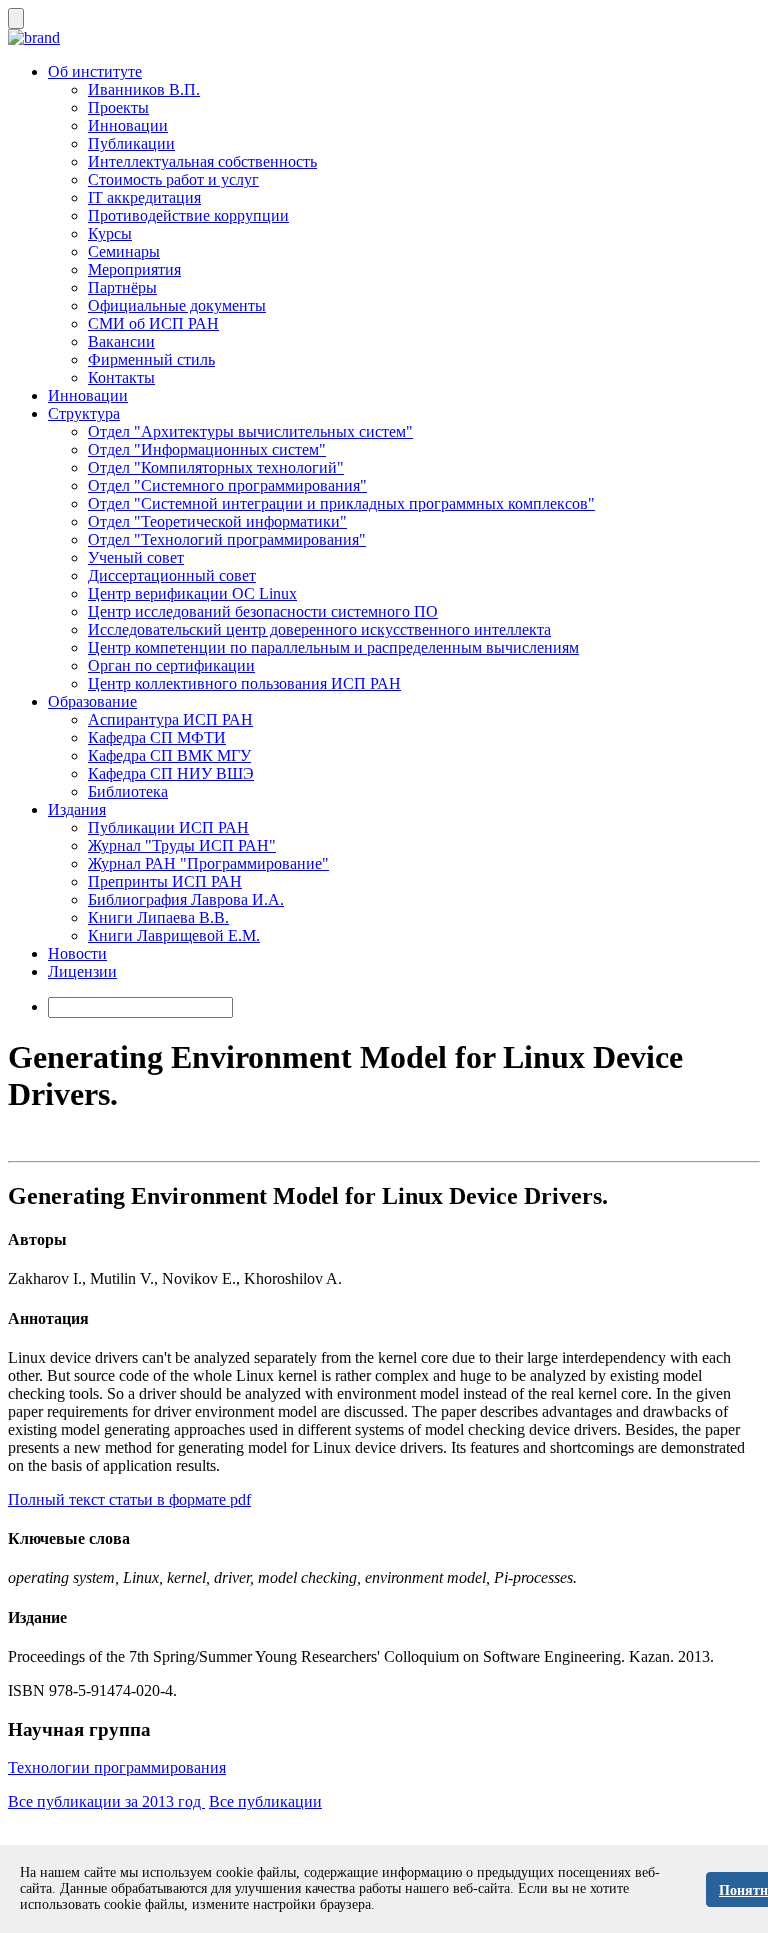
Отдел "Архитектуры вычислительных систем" (250, 431)
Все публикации (265, 1801)
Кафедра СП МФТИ (157, 737)
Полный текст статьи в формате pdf (129, 1499)
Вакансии (121, 341)
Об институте (95, 71)
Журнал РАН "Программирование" (208, 863)
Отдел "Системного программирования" (227, 485)
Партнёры (122, 287)
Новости (77, 953)
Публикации (131, 143)
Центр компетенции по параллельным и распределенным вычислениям (333, 647)
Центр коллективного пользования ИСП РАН (244, 683)
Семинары (124, 251)
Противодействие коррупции (188, 215)
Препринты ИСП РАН (165, 881)
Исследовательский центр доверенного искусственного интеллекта (319, 629)
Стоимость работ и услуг (173, 179)
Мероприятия (134, 269)
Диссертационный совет (172, 575)
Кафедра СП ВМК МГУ (169, 755)
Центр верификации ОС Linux (192, 593)
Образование (92, 701)
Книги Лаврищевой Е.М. (174, 935)
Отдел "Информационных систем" (207, 449)
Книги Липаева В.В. (158, 917)
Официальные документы (177, 305)
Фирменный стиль (151, 359)
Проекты (118, 107)
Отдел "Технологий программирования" (227, 539)
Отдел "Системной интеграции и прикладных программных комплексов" (341, 503)
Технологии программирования (117, 1767)
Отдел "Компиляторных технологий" (216, 467)
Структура (84, 413)
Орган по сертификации (171, 665)
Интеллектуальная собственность (202, 161)
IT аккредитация (144, 197)
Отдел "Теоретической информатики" (217, 521)
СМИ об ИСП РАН (153, 323)
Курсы (110, 233)
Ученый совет (136, 557)
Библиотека (128, 791)
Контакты (121, 377)
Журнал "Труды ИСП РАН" (182, 845)
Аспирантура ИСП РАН (170, 719)
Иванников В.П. (144, 89)
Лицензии (82, 971)
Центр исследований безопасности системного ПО (263, 611)
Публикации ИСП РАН (168, 827)
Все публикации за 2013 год (106, 1801)
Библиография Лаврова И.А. (186, 899)
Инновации (128, 125)
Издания (77, 809)
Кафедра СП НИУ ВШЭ (171, 773)
